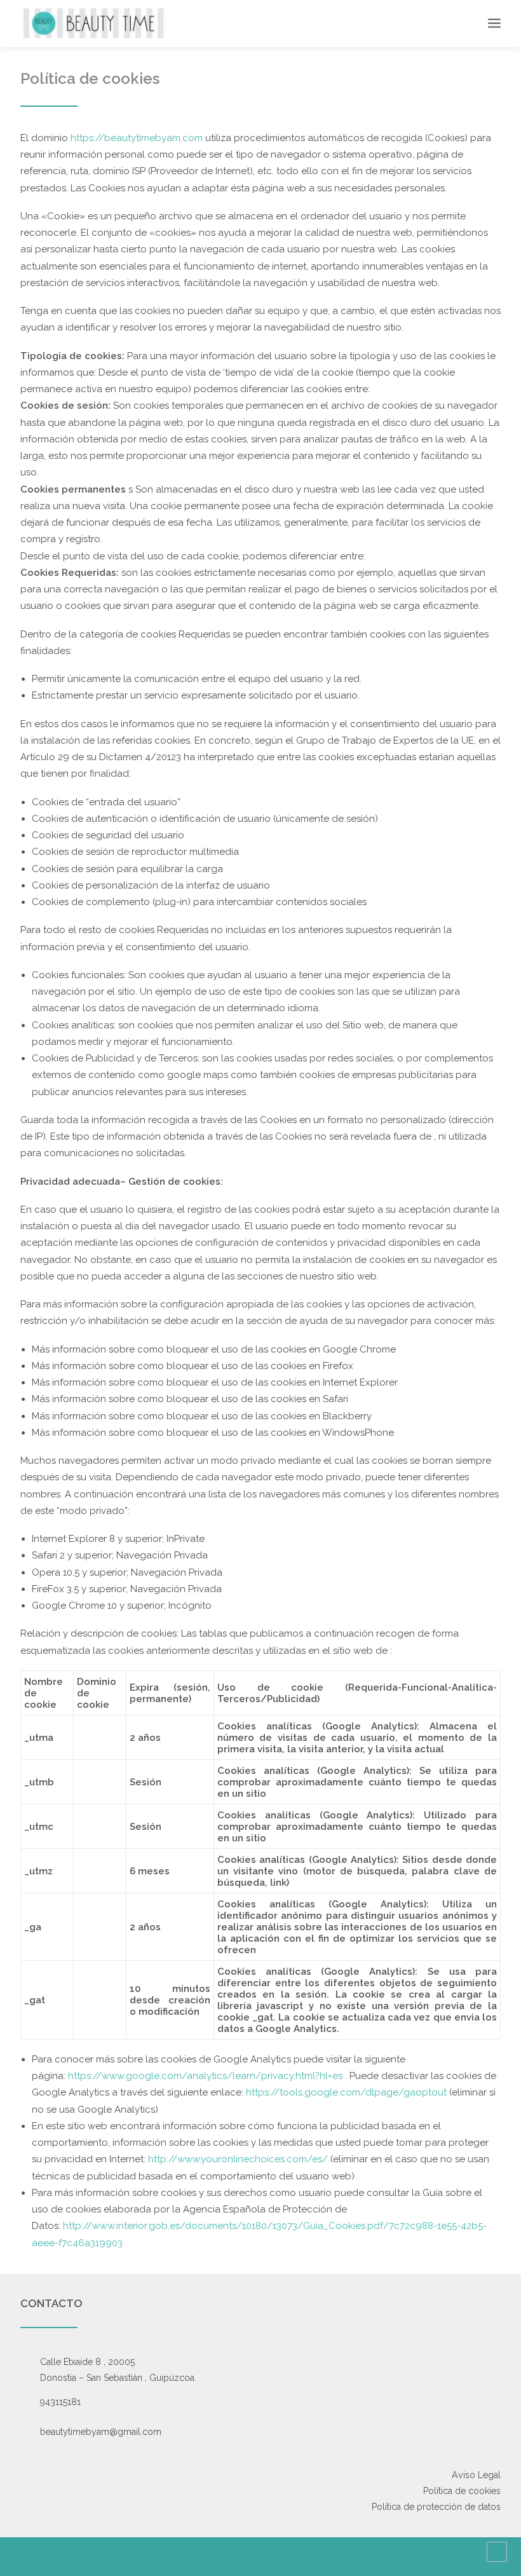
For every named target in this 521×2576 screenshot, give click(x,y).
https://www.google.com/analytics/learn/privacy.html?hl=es (205, 2076)
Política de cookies (462, 2491)
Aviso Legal (476, 2475)
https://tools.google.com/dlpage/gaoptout (346, 2092)
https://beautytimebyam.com (138, 138)
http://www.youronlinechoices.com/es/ (238, 2159)
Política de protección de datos (436, 2507)
